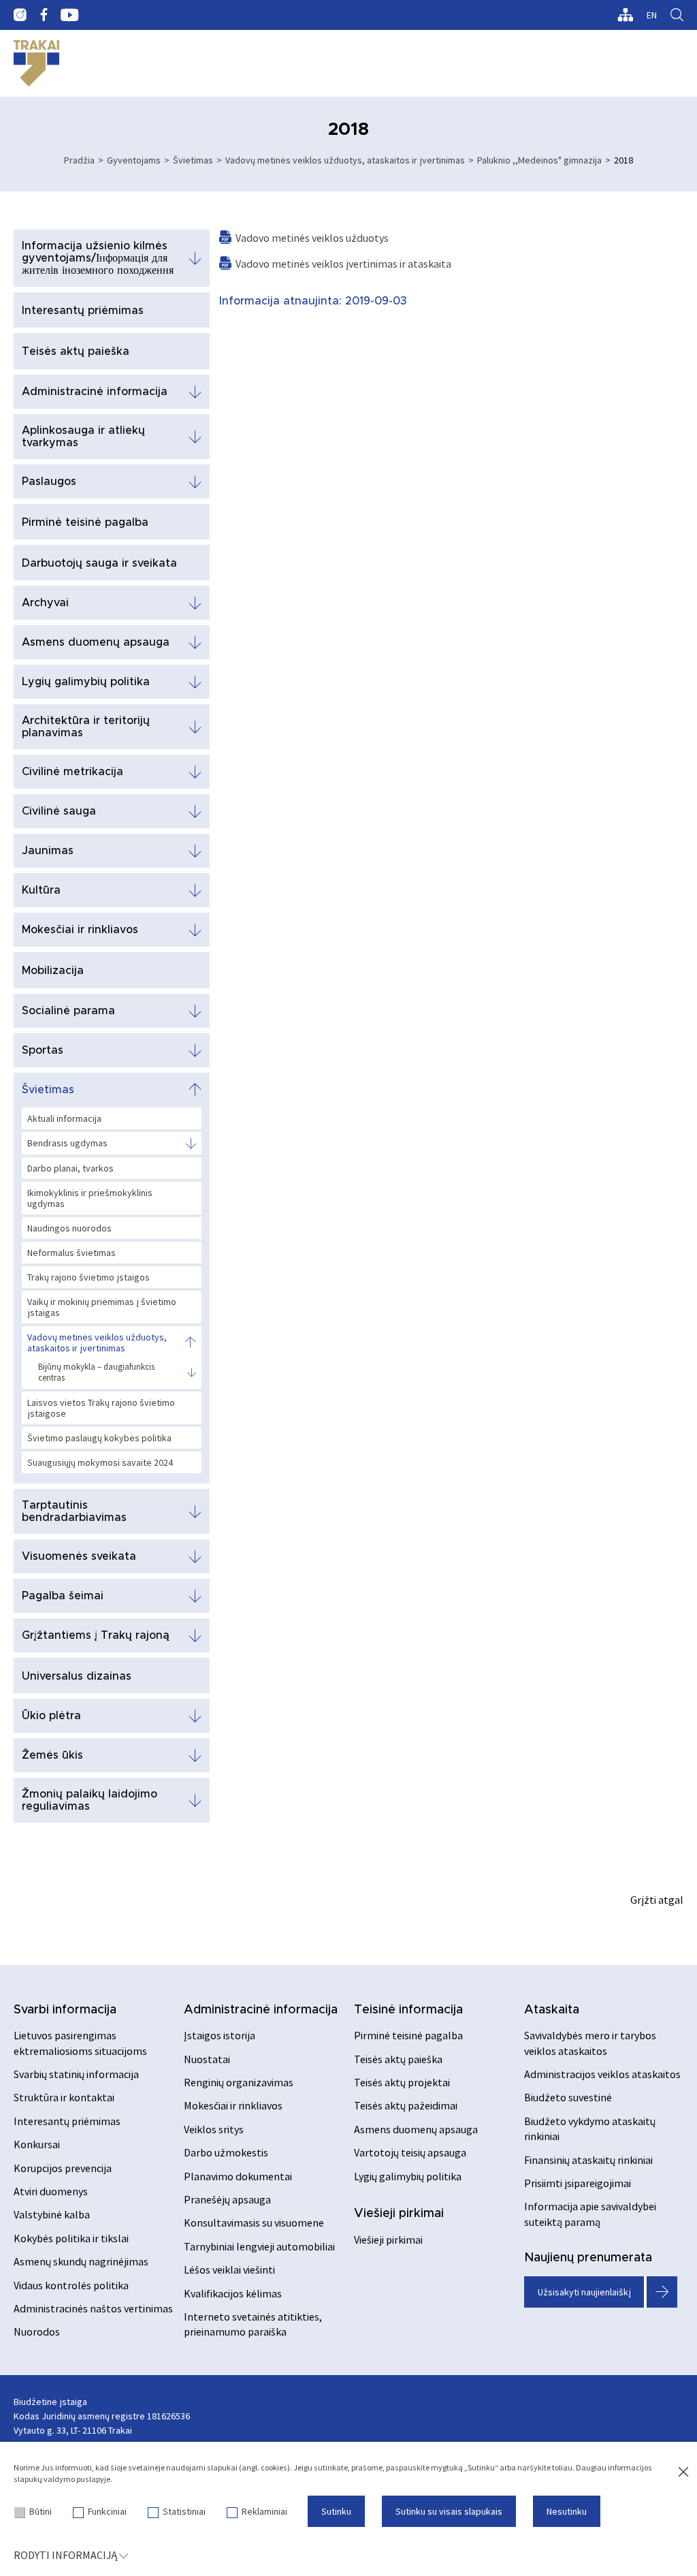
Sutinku (336, 2511)
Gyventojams (134, 160)
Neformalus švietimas (71, 1253)
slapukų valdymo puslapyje (62, 2479)
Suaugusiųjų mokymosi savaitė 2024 (100, 1462)
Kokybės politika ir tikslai (71, 2238)
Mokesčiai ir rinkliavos (80, 930)
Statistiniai (184, 2511)
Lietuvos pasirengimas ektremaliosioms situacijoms (80, 2043)
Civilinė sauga (59, 811)
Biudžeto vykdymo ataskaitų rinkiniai (590, 2129)
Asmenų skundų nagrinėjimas (81, 2261)
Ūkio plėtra (51, 1716)
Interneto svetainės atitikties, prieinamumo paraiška (253, 2324)
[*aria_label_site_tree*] (625, 15)
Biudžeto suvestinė (568, 2097)
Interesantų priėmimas (83, 311)
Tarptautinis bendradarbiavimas (74, 1511)
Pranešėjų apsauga (227, 2199)
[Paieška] (677, 15)
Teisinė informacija (408, 2010)
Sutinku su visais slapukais (449, 2511)
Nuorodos (37, 2331)
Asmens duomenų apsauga (96, 642)
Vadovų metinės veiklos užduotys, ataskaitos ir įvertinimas (345, 160)
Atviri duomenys (51, 2191)
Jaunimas (48, 851)
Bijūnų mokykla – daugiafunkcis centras (96, 1372)
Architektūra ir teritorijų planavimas (86, 727)
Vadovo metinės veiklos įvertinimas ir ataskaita (343, 264)
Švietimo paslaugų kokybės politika (99, 1438)
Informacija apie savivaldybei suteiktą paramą (590, 2214)
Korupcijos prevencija (63, 2168)
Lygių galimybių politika (86, 682)
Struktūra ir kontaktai (64, 2097)
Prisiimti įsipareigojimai (578, 2183)
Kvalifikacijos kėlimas (233, 2293)
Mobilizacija (53, 971)
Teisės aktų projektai (402, 2082)
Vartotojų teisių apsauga (410, 2152)
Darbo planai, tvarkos (70, 1168)
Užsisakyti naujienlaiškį (584, 2292)
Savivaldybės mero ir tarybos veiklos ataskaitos (590, 2043)
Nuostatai (207, 2059)
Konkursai (37, 2144)
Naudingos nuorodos (69, 1228)
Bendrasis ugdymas (67, 1143)
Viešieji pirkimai (399, 2214)
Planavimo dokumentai (238, 2176)
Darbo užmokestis (226, 2152)
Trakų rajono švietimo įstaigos (88, 1277)
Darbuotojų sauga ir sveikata (99, 563)
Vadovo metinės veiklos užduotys (312, 238)
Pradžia (79, 160)
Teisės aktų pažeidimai (406, 2105)
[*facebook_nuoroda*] (44, 15)
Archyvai (45, 603)
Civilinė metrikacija (72, 772)
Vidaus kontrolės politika (71, 2285)
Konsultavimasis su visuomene (254, 2222)
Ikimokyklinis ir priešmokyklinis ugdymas (90, 1198)
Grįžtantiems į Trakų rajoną (96, 1635)
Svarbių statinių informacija (76, 2074)
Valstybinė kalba (52, 2214)
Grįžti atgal (657, 1900)
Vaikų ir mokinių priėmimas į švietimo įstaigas (102, 1307)
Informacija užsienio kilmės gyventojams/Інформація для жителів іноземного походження (98, 258)
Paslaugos (49, 482)
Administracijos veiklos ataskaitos (602, 2074)
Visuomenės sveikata (79, 1556)
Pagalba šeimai (63, 1596)
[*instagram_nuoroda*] (20, 15)
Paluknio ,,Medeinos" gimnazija (539, 160)
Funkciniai (107, 2511)
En (652, 15)
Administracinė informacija (95, 392)
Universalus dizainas (77, 1676)
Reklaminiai (264, 2511)
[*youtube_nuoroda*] (70, 15)
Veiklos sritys (214, 2129)
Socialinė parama (68, 1011)
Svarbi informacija (65, 2010)
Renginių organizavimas (239, 2082)
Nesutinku (567, 2511)
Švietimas (193, 160)
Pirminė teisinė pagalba (85, 522)
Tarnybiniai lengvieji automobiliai (259, 2246)
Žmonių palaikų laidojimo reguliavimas (90, 1800)
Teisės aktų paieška (76, 351)
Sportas (43, 1050)
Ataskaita (552, 2010)
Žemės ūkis (52, 1755)
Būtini (40, 2511)
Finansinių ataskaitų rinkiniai (588, 2160)
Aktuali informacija (64, 1118)
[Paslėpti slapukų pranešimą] (683, 2472)
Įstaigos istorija (220, 2035)
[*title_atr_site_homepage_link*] (36, 63)
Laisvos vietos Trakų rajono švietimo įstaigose (101, 1408)
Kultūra (41, 890)
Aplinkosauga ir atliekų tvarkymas (83, 437)
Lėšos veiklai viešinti (229, 2269)
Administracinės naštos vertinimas (93, 2308)
